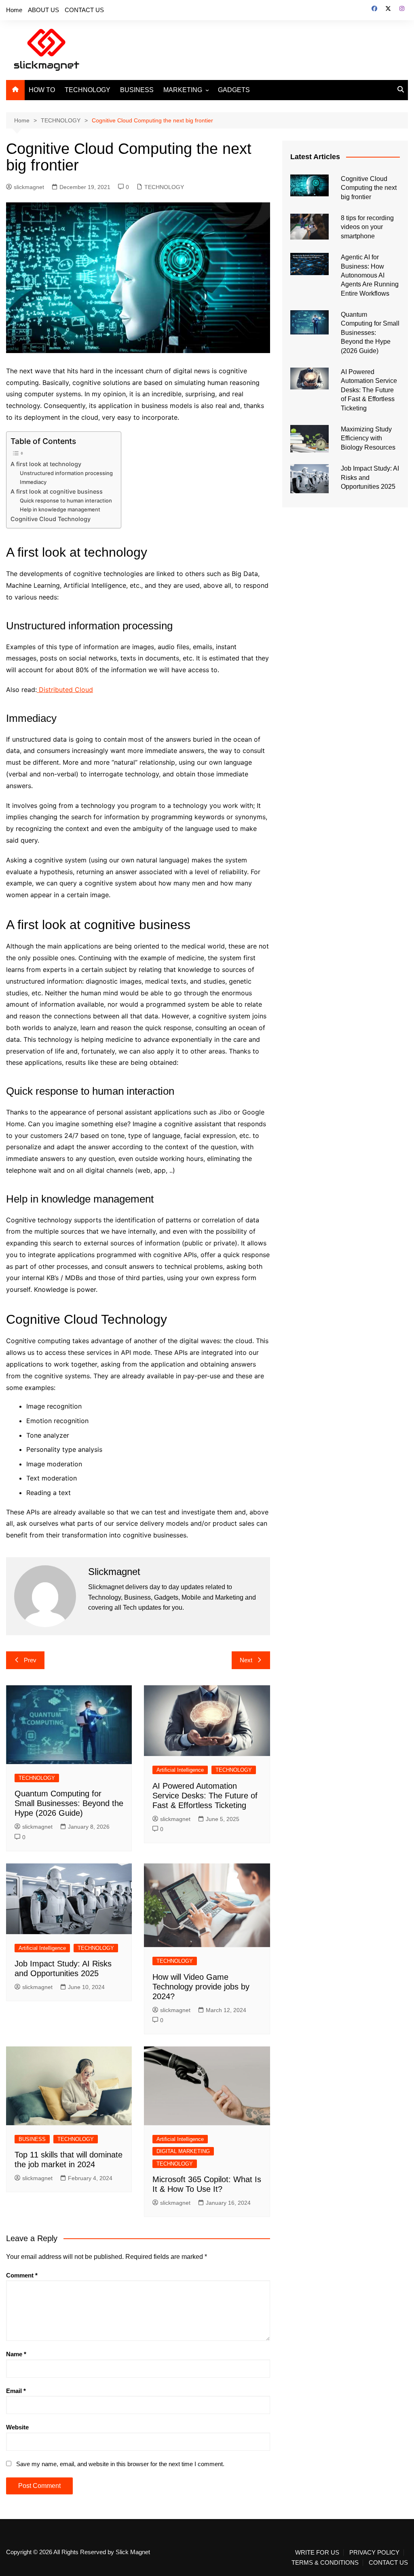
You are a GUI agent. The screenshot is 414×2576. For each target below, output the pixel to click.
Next (246, 1660)
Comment (22, 2275)
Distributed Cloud (65, 690)
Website (17, 2427)
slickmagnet (29, 187)
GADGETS (234, 90)
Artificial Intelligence (180, 1770)
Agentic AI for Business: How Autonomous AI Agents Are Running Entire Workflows (370, 275)
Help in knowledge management (60, 509)
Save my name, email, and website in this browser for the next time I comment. (120, 2464)
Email (16, 2391)
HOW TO (42, 90)
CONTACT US (84, 10)
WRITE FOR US (317, 2553)
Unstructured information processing (66, 473)
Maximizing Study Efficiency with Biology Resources (368, 438)
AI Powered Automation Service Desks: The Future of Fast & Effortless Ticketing (205, 1796)
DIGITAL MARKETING (183, 2151)
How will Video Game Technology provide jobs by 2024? (201, 1987)
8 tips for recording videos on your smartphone (367, 227)
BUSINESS (137, 90)
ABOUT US (43, 10)
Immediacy (33, 482)
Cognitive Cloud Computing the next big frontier (369, 188)
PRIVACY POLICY (374, 2553)
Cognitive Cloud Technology (51, 519)
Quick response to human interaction (66, 500)
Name (16, 2354)
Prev (30, 1660)
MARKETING (183, 90)
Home (14, 10)
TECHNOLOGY (88, 90)
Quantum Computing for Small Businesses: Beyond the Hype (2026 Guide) (69, 1803)
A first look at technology (46, 464)
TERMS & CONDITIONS (325, 2563)
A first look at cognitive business (57, 491)
